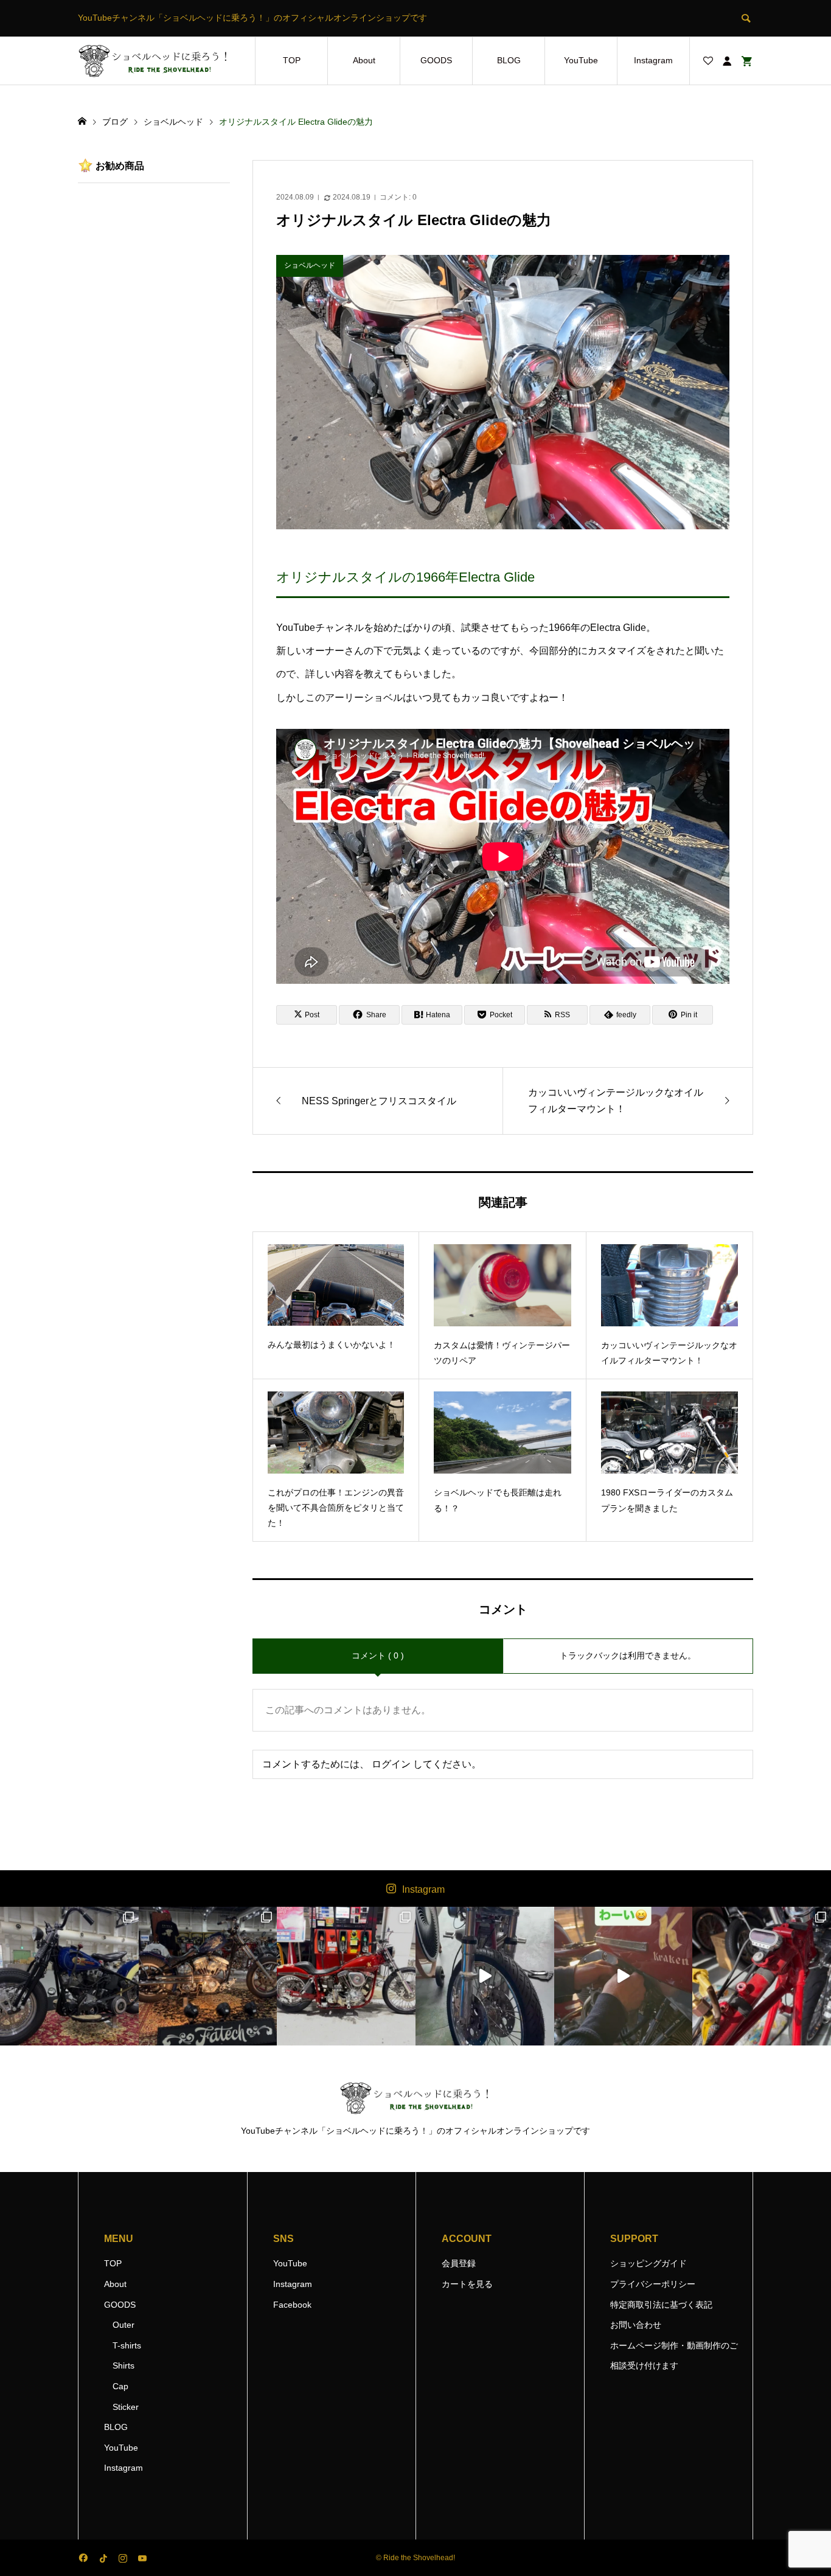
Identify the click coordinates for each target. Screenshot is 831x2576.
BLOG (509, 60)
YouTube (581, 60)
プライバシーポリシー (653, 2284)
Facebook (292, 2305)
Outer (123, 2325)
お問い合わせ (636, 2325)
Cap (120, 2386)
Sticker (126, 2407)
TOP (292, 60)
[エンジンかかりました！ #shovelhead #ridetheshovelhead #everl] (624, 1976)
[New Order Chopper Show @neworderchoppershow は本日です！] (208, 1976)
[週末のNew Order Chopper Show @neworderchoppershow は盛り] (69, 1976)
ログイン (391, 1764)
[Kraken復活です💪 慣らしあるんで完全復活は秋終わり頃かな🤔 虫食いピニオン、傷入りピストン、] (346, 1976)
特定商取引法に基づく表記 (661, 2305)
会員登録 (459, 2263)
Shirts (123, 2365)
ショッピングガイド (648, 2263)
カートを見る (467, 2284)
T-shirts (127, 2345)
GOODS (436, 60)
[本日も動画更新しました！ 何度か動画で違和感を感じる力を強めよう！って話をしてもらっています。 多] (762, 1976)
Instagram (653, 60)
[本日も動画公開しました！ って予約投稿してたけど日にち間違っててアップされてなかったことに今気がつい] (485, 1976)
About (364, 60)
